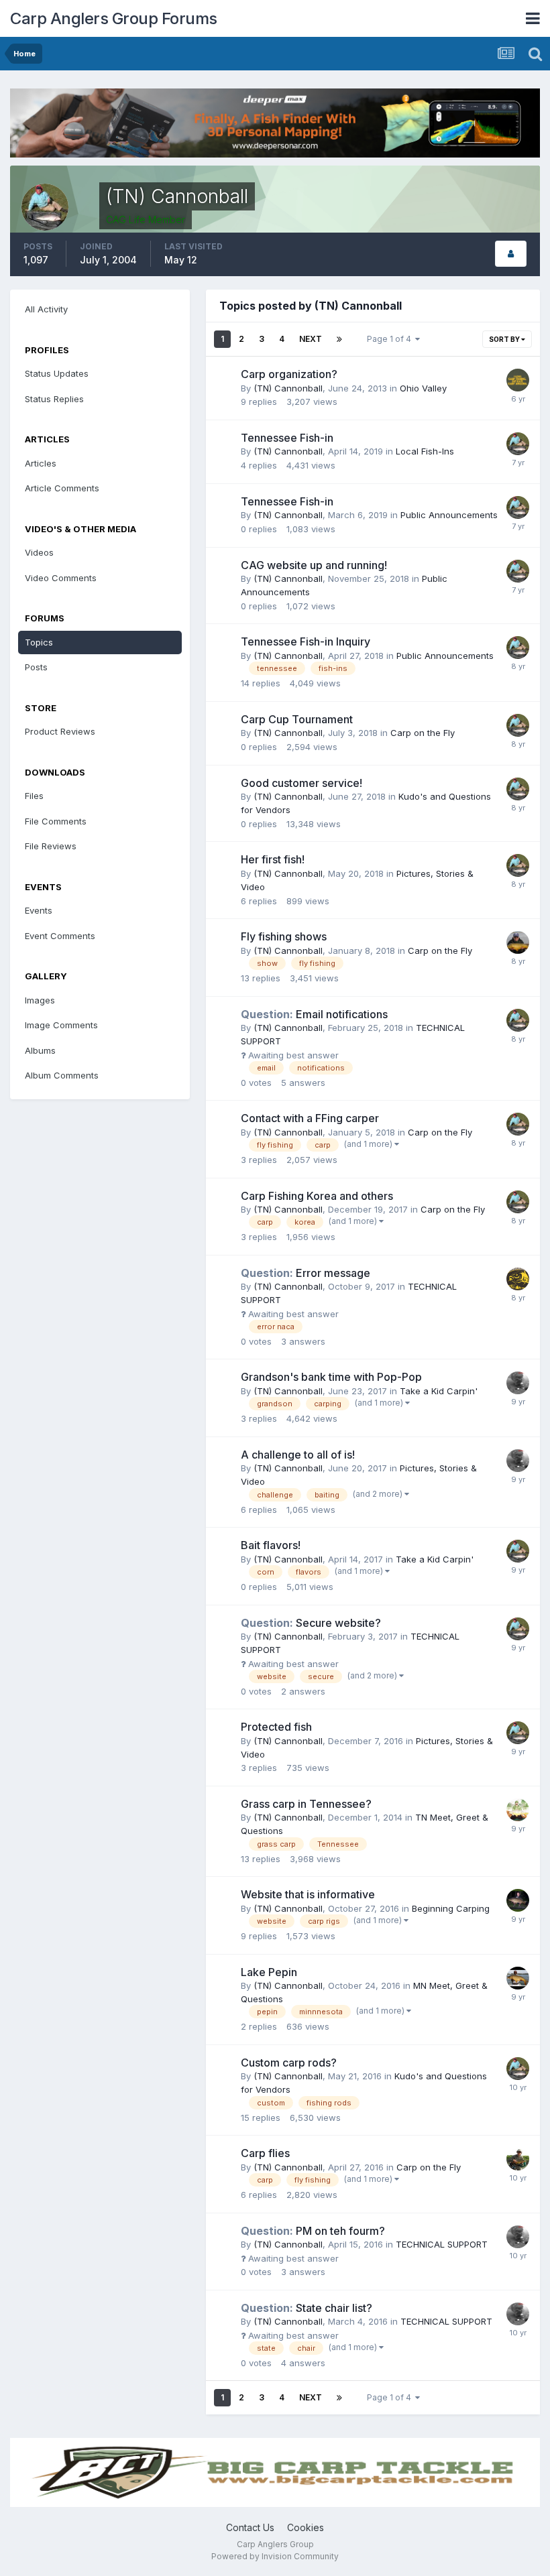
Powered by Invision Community (275, 2556)
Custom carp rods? (289, 2063)
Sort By (505, 339)
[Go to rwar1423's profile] (518, 2159)
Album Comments (62, 1075)
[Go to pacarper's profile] (518, 380)
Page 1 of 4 (391, 339)
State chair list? (307, 2308)
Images (40, 1000)
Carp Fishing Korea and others (317, 1196)
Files (34, 796)
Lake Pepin (269, 1972)
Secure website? (311, 1623)
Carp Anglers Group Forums (114, 18)
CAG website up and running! (314, 565)
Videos (39, 552)
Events (39, 910)
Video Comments (61, 578)
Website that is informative (308, 1894)
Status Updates (57, 373)
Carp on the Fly (423, 733)
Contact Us (250, 2527)
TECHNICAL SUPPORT (442, 2244)
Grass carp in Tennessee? (306, 1804)
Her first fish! (273, 859)
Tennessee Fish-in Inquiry (306, 641)
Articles (41, 463)
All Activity (46, 309)
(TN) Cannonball (288, 388)
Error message (306, 1273)
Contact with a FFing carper (310, 1118)
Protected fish (276, 1727)
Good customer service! (301, 783)
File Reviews (51, 846)
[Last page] (339, 339)
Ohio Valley (423, 388)
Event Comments (60, 936)
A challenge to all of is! (298, 1455)
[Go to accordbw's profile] (518, 1900)
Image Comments (61, 1025)
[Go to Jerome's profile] (518, 1383)
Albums (40, 1050)
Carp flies (265, 2153)
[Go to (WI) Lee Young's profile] (518, 942)
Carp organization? (289, 374)
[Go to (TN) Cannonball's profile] (518, 444)
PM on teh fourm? (313, 2231)
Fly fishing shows (284, 936)
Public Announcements (449, 515)
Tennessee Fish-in (287, 438)
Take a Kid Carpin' (439, 1391)
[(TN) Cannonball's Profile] (511, 254)
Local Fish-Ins (425, 451)
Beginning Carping (451, 1908)
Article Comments (62, 488)
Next (311, 339)
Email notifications (314, 1014)
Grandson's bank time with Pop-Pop (331, 1377)
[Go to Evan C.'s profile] (518, 1810)
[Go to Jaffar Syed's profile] (518, 1978)
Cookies (306, 2527)
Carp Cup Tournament (297, 719)
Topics (39, 642)
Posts (36, 667)
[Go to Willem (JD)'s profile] (518, 1279)
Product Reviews (60, 731)
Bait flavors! (271, 1545)
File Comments (56, 821)
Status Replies (54, 399)
